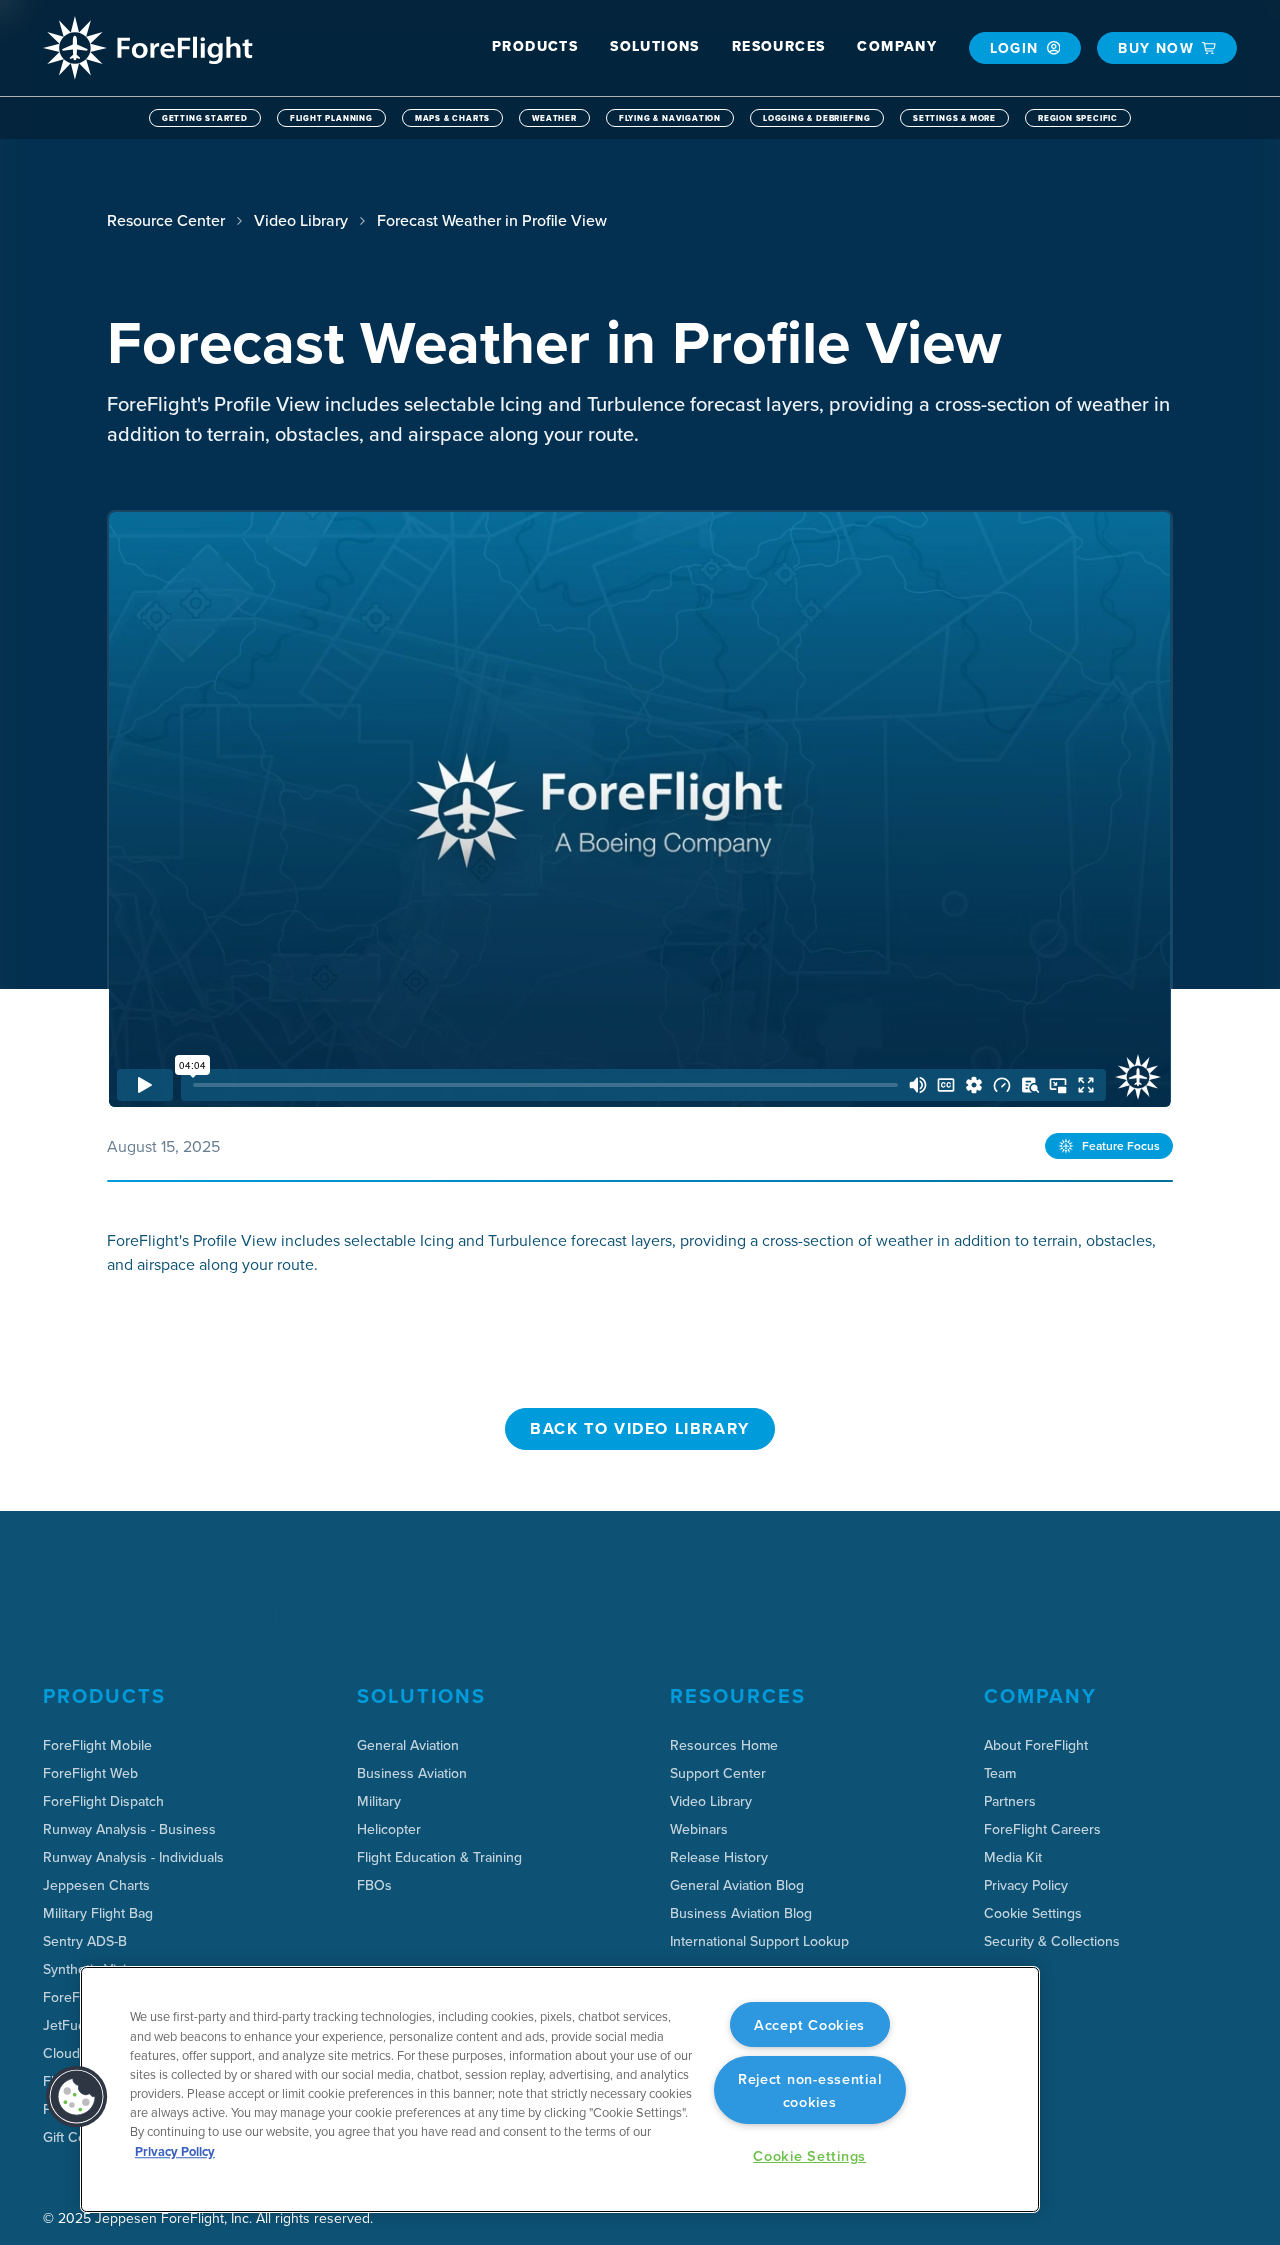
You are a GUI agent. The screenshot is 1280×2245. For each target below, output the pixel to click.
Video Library (301, 220)
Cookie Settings (1033, 1913)
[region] (560, 2089)
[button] (535, 46)
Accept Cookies (809, 2024)
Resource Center (166, 220)
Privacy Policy (175, 2151)
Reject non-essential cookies (809, 2090)
